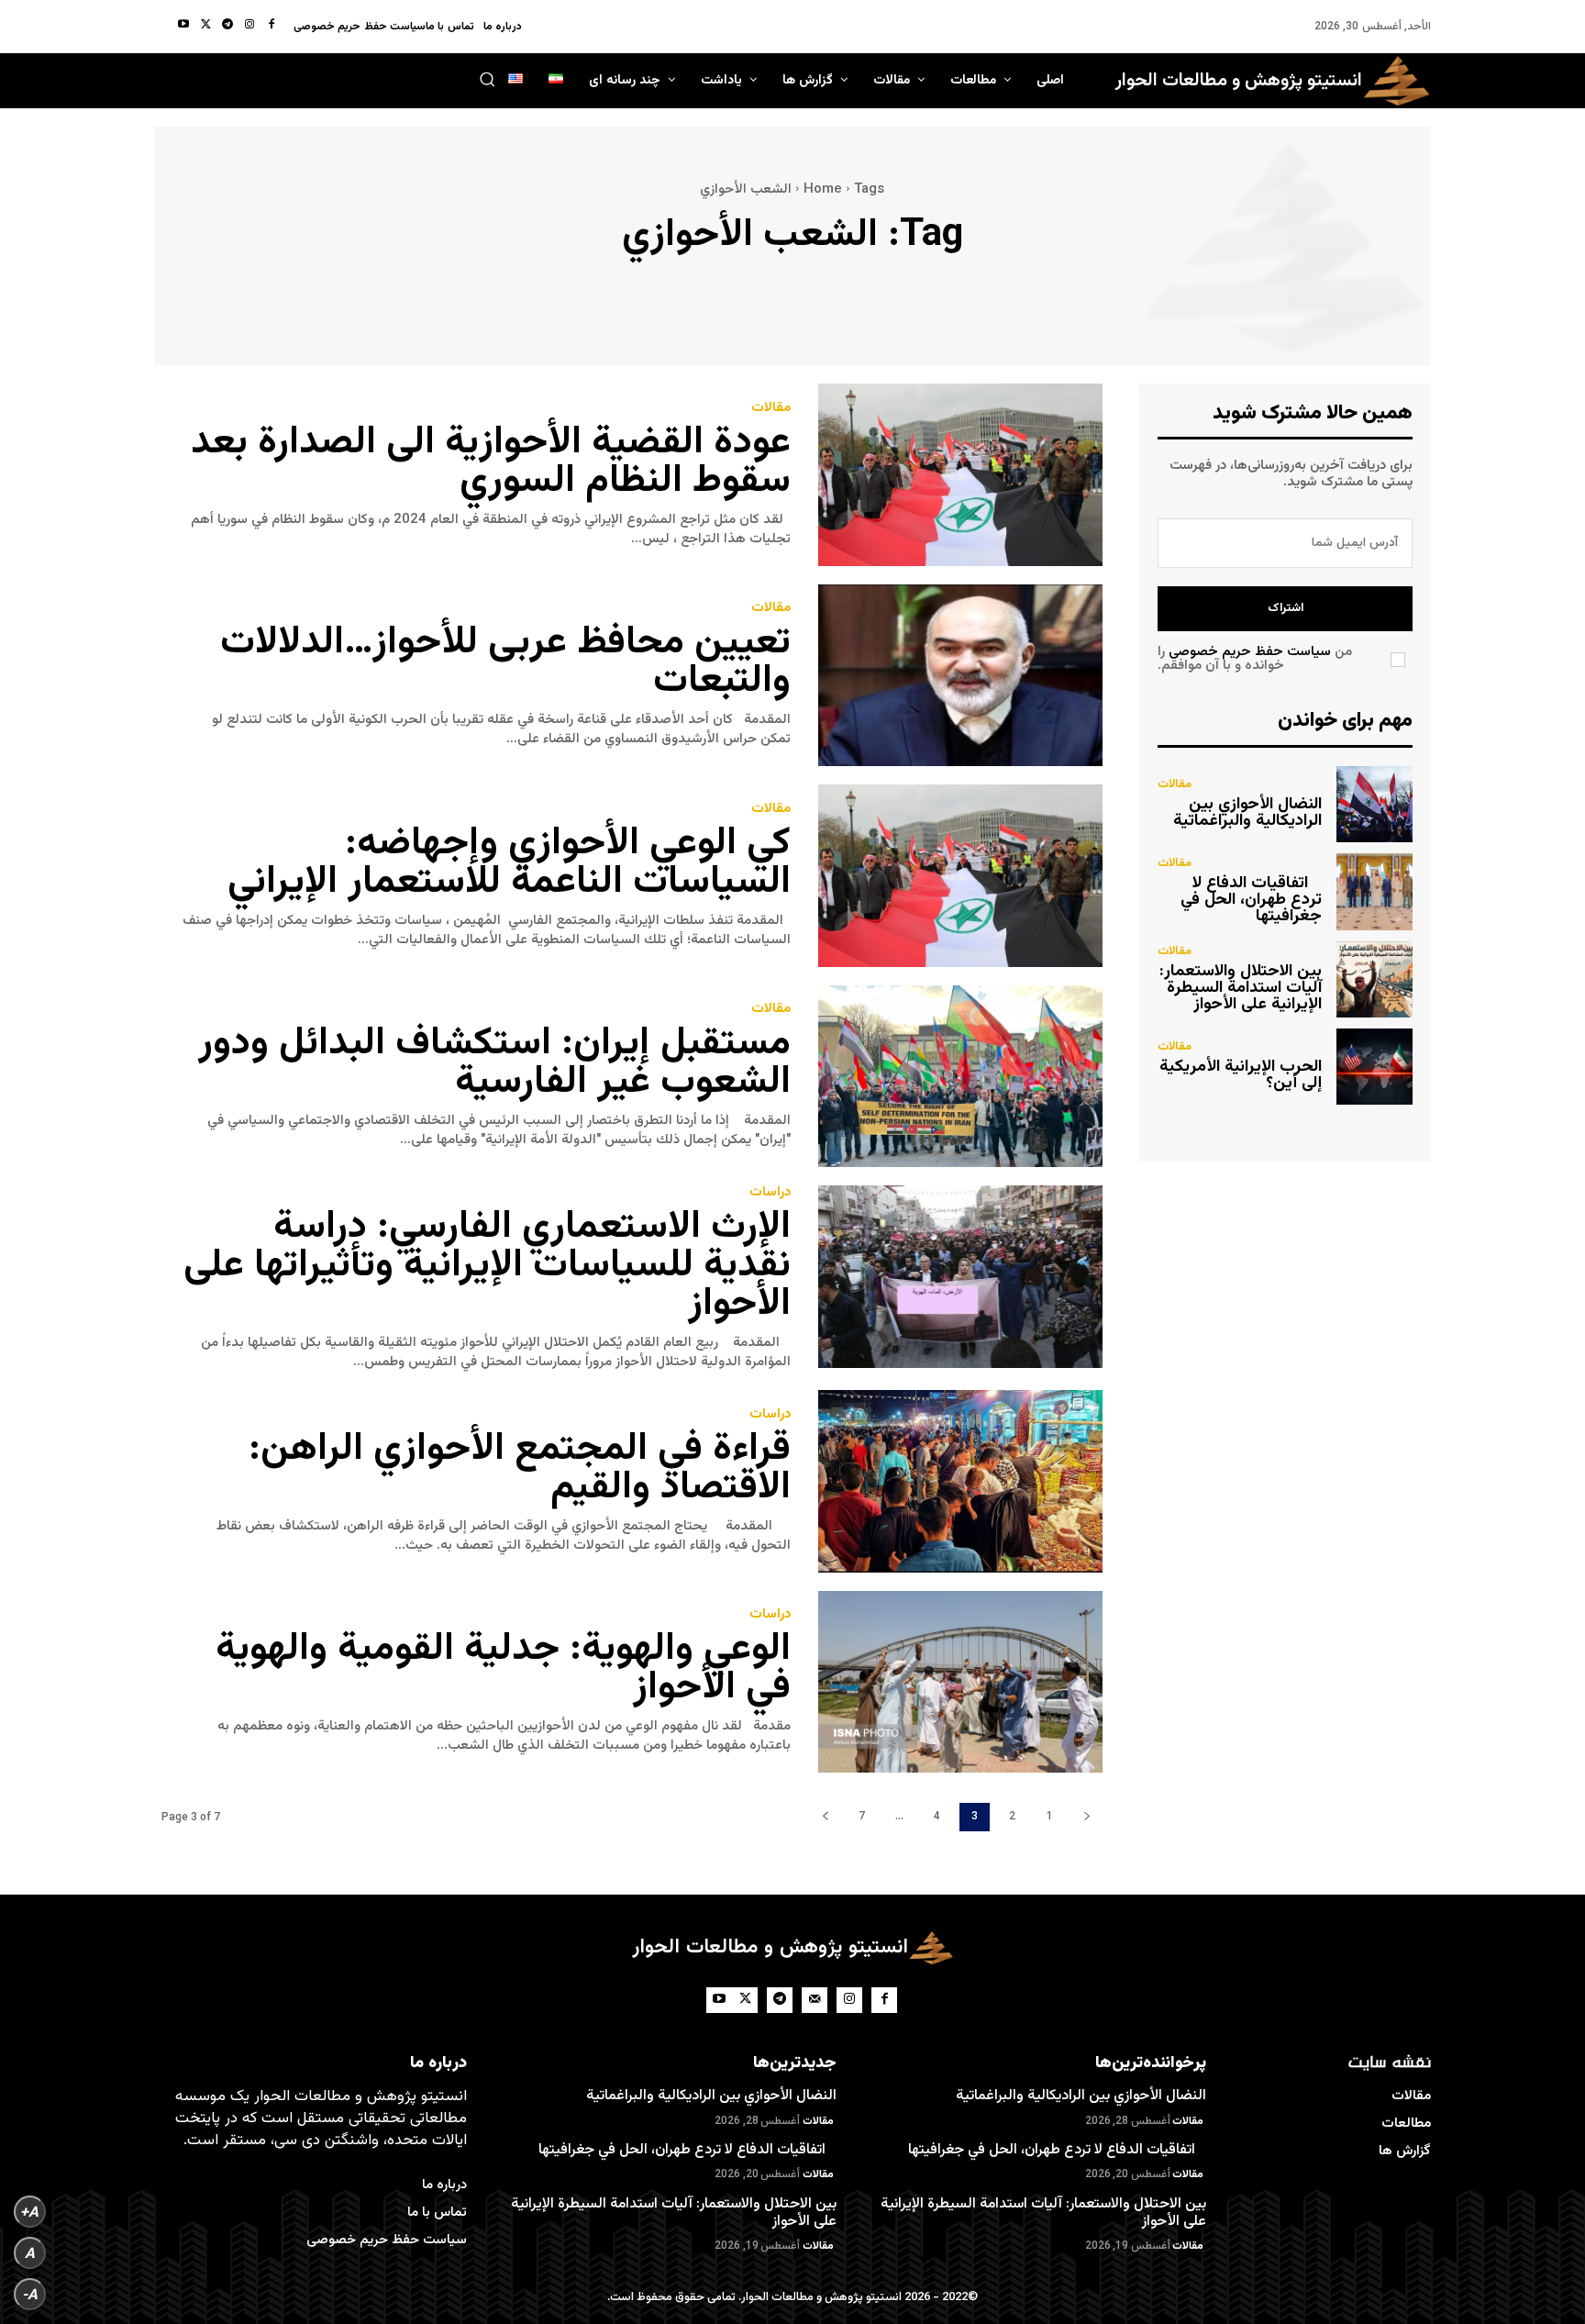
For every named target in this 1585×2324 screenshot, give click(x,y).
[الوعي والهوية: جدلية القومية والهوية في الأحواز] (960, 1682)
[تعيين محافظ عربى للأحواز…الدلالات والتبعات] (960, 676)
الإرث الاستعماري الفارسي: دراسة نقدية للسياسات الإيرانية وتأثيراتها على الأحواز (487, 1266)
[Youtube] (183, 26)
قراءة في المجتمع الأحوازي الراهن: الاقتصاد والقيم (520, 1469)
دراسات (770, 1192)
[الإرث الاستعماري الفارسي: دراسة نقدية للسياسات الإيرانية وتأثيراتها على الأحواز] (960, 1277)
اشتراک (1286, 608)
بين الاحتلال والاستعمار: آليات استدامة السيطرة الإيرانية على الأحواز (1241, 988)
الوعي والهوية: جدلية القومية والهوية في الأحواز (503, 1669)
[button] (487, 79)
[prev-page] (1087, 1817)
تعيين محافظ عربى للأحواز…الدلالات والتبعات (505, 662)
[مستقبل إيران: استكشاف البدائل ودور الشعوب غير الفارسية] (960, 1077)
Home (823, 189)
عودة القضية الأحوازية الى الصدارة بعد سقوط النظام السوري (491, 462)
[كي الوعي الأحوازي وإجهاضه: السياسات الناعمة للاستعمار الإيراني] (960, 876)
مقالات (771, 408)
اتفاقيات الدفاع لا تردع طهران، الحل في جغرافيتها (1251, 900)
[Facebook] (272, 26)
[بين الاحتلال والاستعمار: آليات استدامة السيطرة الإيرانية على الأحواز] (1374, 979)
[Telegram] (227, 26)
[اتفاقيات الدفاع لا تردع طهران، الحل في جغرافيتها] (1374, 891)
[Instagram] (249, 26)
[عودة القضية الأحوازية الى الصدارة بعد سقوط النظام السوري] (960, 475)
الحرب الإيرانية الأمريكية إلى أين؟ (1241, 1075)
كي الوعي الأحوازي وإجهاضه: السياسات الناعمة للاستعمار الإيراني (509, 863)
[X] (205, 26)
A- (30, 2294)
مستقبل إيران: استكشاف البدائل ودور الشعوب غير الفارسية (494, 1063)
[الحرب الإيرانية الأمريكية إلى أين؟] (1374, 1067)
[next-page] (824, 1817)
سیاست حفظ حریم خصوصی (1250, 652)
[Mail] (815, 2000)
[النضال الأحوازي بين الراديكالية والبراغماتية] (1374, 804)
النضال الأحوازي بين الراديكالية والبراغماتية (1247, 813)
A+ (29, 2212)
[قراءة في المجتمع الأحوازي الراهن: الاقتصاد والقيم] (960, 1481)
